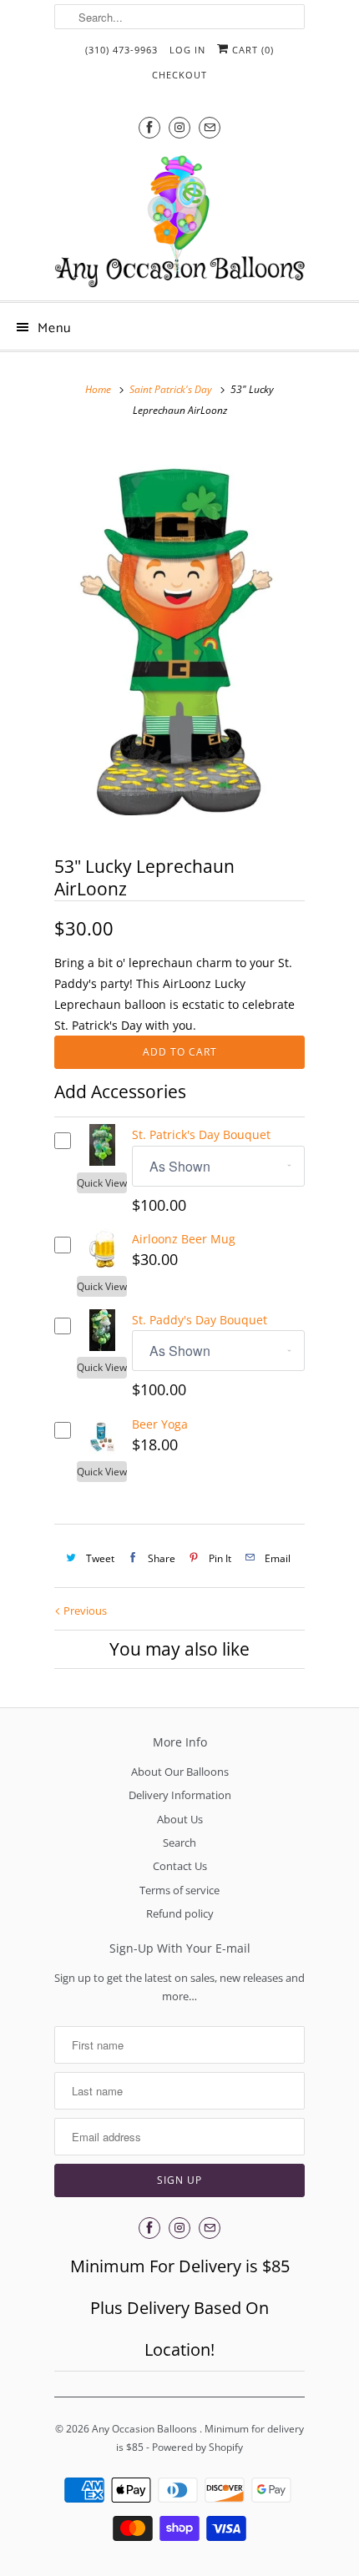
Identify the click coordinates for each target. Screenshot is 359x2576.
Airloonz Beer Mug (184, 1239)
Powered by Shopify (197, 2447)
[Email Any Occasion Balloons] (210, 127)
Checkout (179, 75)
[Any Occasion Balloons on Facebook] (149, 127)
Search (179, 1843)
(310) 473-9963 (121, 50)
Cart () (251, 50)
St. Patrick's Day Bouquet (201, 1134)
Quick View (102, 1183)
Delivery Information (180, 1795)
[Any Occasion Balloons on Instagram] (179, 127)
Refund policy (180, 1913)
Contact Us (180, 1866)
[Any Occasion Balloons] (179, 221)
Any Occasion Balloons (146, 2429)
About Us (180, 1819)
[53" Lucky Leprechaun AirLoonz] (179, 636)
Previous (84, 1611)
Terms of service (179, 1890)
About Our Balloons (180, 1772)
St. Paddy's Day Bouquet (200, 1320)
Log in (187, 50)
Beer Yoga (160, 1424)
